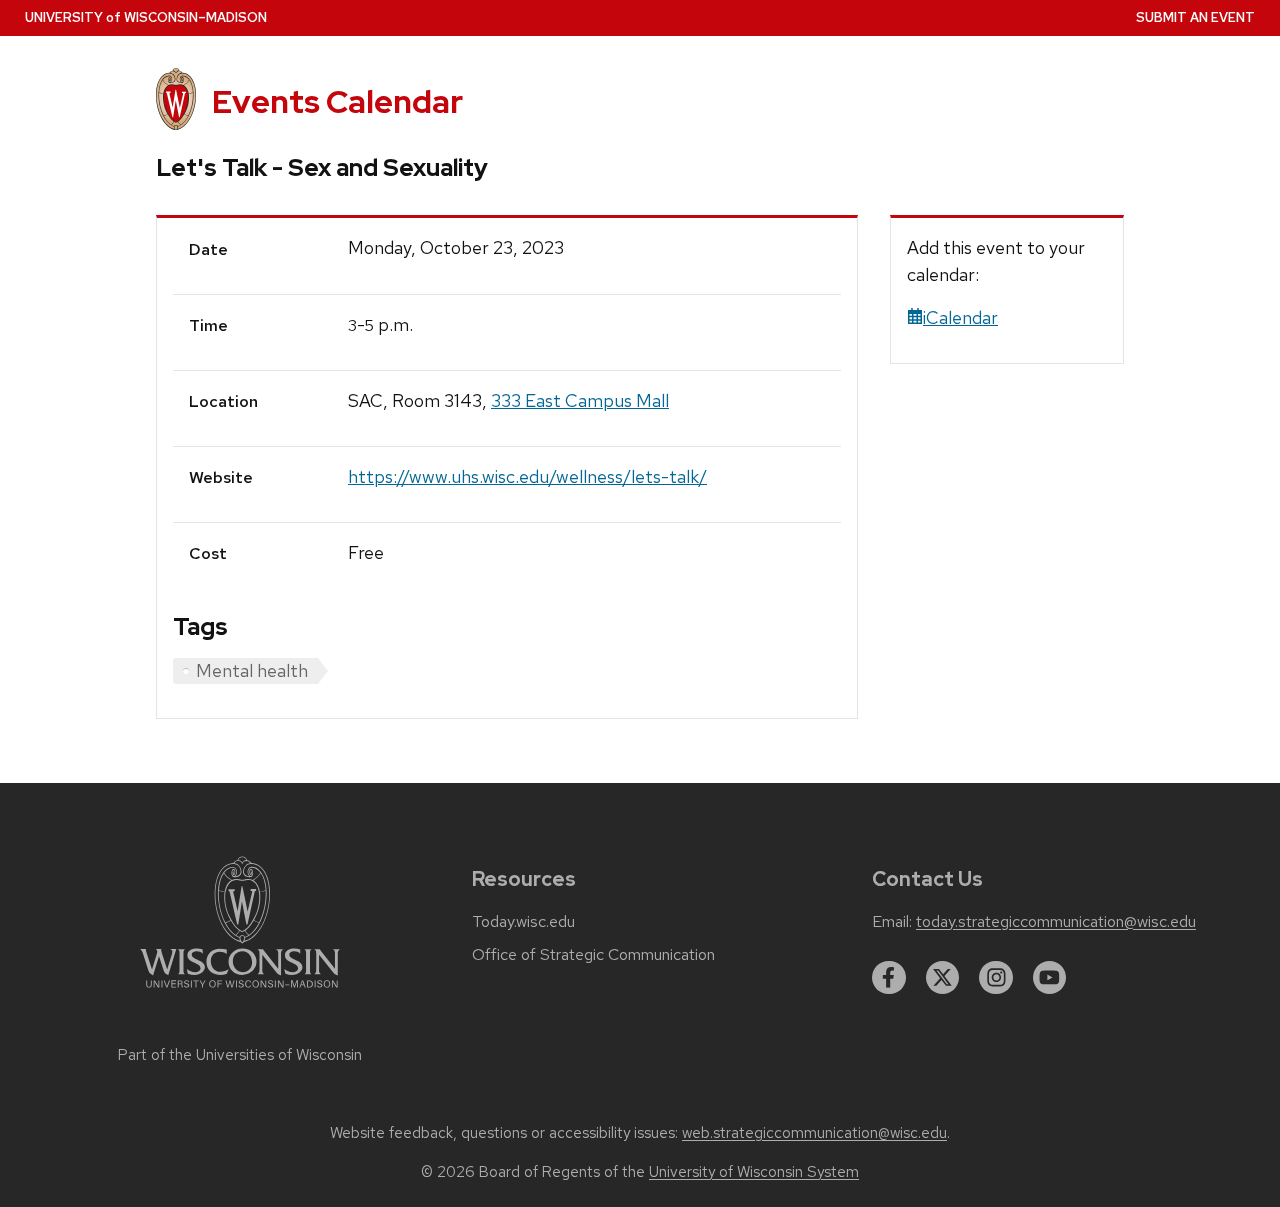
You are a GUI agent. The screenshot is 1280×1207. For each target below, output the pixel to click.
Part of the (240, 1055)
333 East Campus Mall (580, 400)
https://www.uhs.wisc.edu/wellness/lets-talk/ (527, 476)
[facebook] (889, 978)
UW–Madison (146, 17)
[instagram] (996, 978)
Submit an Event (1195, 17)
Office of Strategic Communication (593, 955)
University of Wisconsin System (754, 1172)
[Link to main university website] (240, 991)
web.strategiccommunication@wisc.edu (814, 1133)
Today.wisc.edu (523, 922)
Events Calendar (337, 101)
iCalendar (960, 317)
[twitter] (943, 978)
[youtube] (1050, 978)
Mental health (252, 670)
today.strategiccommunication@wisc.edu (1056, 922)
